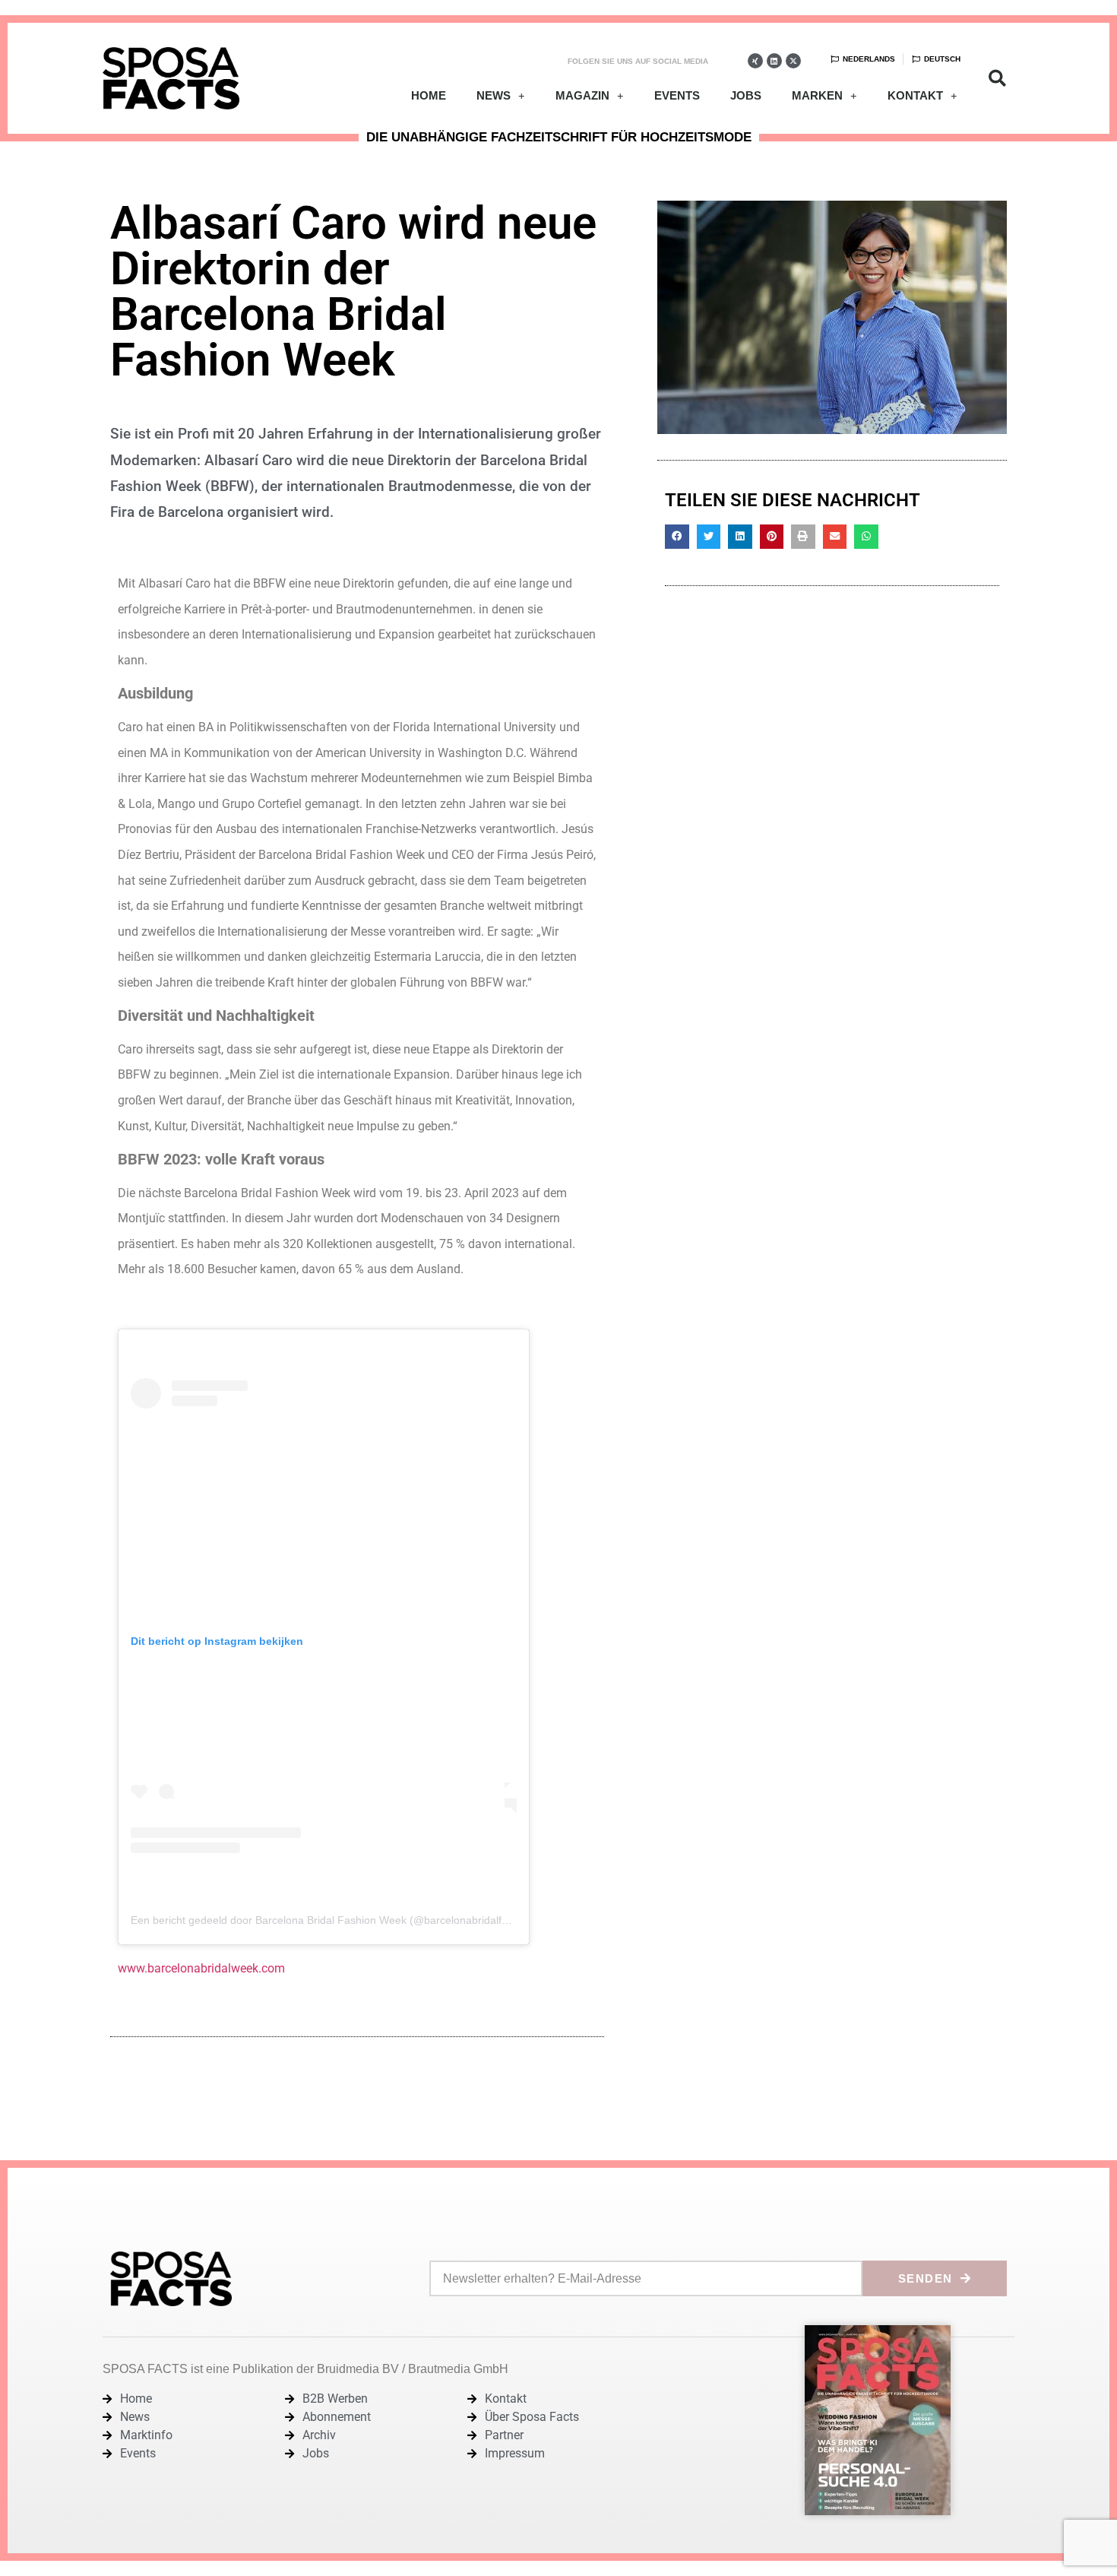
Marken (817, 95)
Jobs (746, 95)
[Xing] (755, 61)
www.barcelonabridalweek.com (201, 1968)
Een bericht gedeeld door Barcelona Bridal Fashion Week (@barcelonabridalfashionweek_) (350, 1920)
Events (677, 95)
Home (429, 95)
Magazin (582, 95)
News (494, 95)
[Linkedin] (774, 61)
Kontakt (915, 95)
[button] (997, 79)
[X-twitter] (793, 61)
